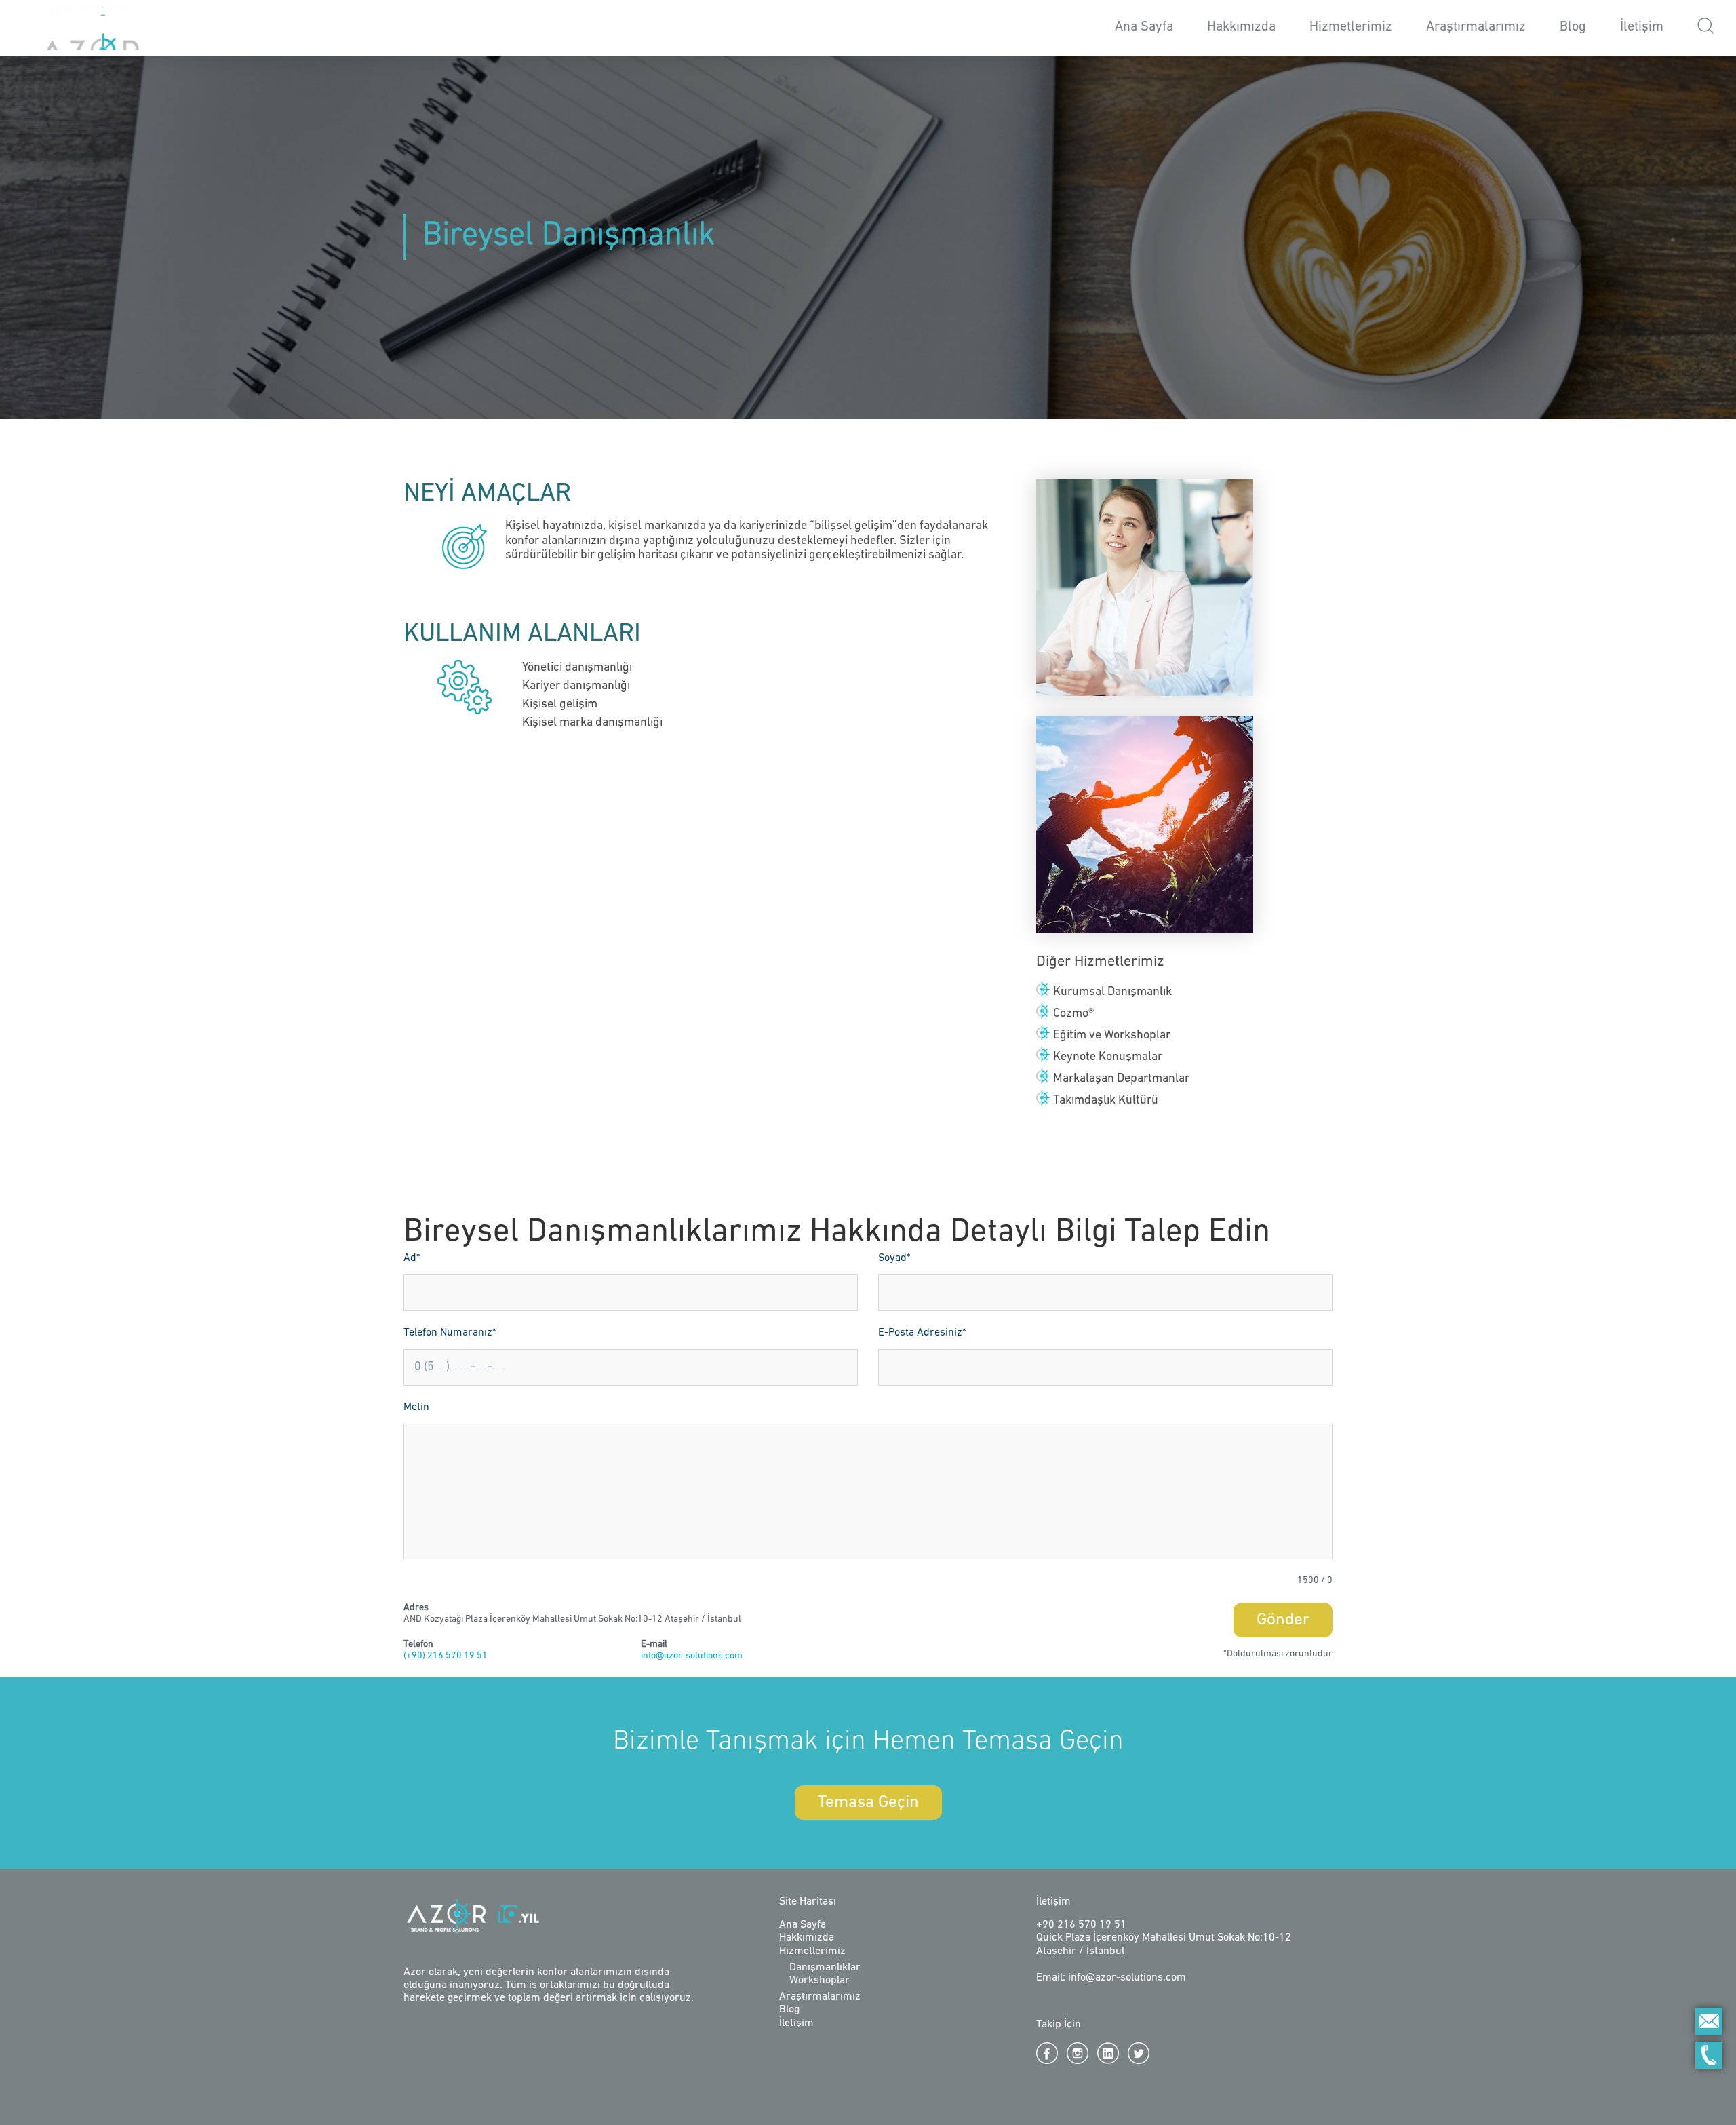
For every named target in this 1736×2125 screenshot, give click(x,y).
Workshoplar (820, 1981)
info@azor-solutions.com (692, 1656)
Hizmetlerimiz (812, 1951)
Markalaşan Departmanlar (1121, 1079)
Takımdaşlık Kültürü (1106, 1101)
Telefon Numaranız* (450, 1333)
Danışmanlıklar (825, 1968)
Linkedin (1108, 2053)
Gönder (1283, 1620)
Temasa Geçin (868, 1802)
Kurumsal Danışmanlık (1112, 992)
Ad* (412, 1258)
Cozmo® (1073, 1014)
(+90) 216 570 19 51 (446, 1656)
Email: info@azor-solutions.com (1111, 1978)
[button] (1706, 28)
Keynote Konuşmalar (1108, 1057)
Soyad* (894, 1258)
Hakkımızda (1241, 27)
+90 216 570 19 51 (1081, 1925)
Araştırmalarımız (1476, 27)
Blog (1573, 27)
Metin (416, 1407)
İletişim (1642, 27)
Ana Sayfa (1144, 27)
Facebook (1047, 2053)
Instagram (1078, 2053)
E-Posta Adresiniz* (922, 1333)
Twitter (1139, 2053)
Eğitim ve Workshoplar (1112, 1036)
